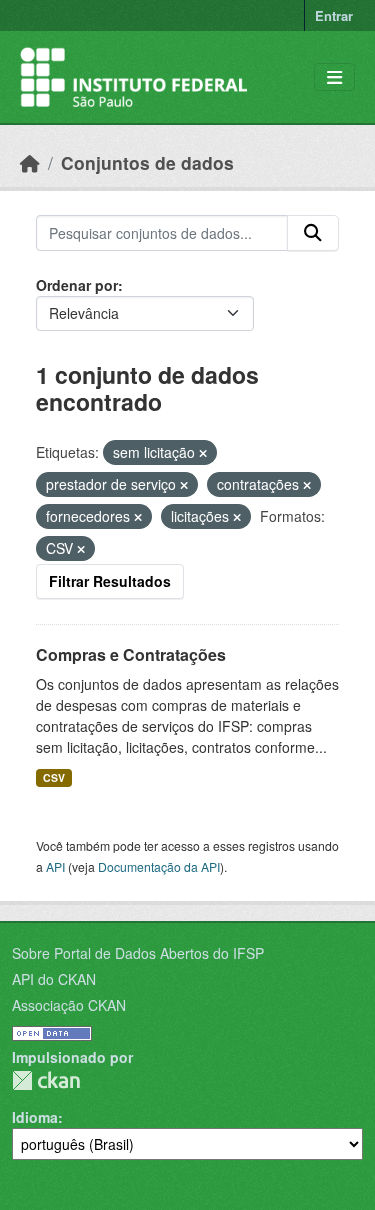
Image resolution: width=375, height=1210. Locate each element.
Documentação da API (159, 866)
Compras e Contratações (131, 654)
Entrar (334, 15)
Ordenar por (77, 285)
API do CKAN (54, 979)
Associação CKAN (69, 1005)
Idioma (35, 1117)
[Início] (30, 162)
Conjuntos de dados (147, 162)
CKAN (46, 1080)
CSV (54, 777)
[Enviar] (313, 233)
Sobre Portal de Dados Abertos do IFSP (138, 953)
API (55, 866)
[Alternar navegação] (334, 77)
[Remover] (203, 453)
